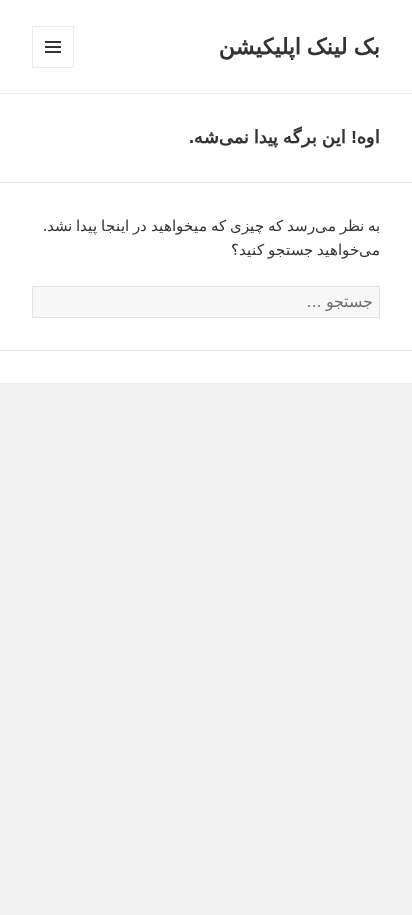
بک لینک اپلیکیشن (299, 46)
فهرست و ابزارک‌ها (52, 67)
